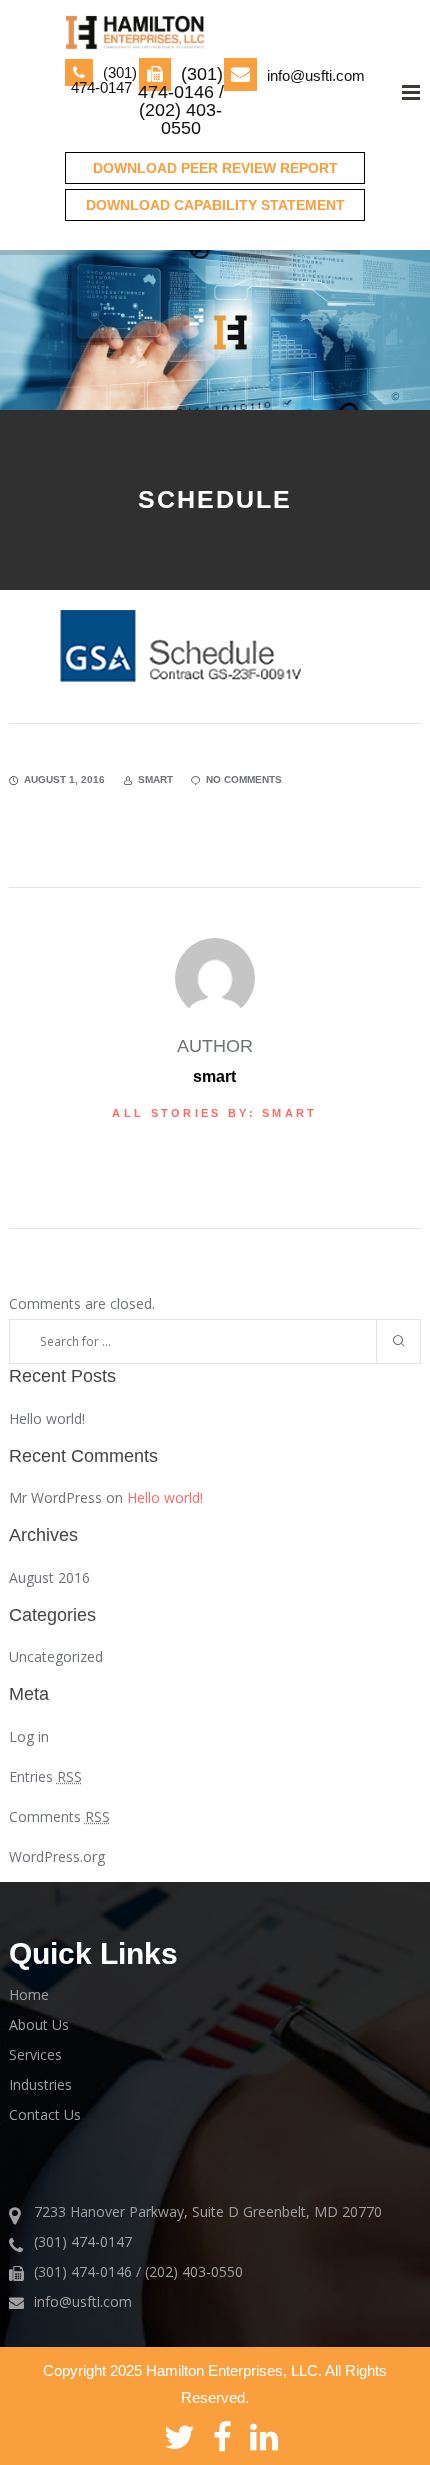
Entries (45, 1776)
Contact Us (45, 2114)
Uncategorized (56, 1656)
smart (155, 779)
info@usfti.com (316, 75)
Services (35, 2054)
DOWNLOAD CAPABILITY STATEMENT (215, 205)
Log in (29, 1736)
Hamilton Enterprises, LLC (232, 2370)
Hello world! (47, 1418)
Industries (40, 2084)
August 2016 (49, 1577)
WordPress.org (57, 1856)
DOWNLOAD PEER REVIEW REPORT (215, 168)
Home (29, 1994)
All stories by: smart (214, 1113)
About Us (39, 2024)
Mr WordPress (55, 1497)
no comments (244, 779)
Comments (59, 1816)
